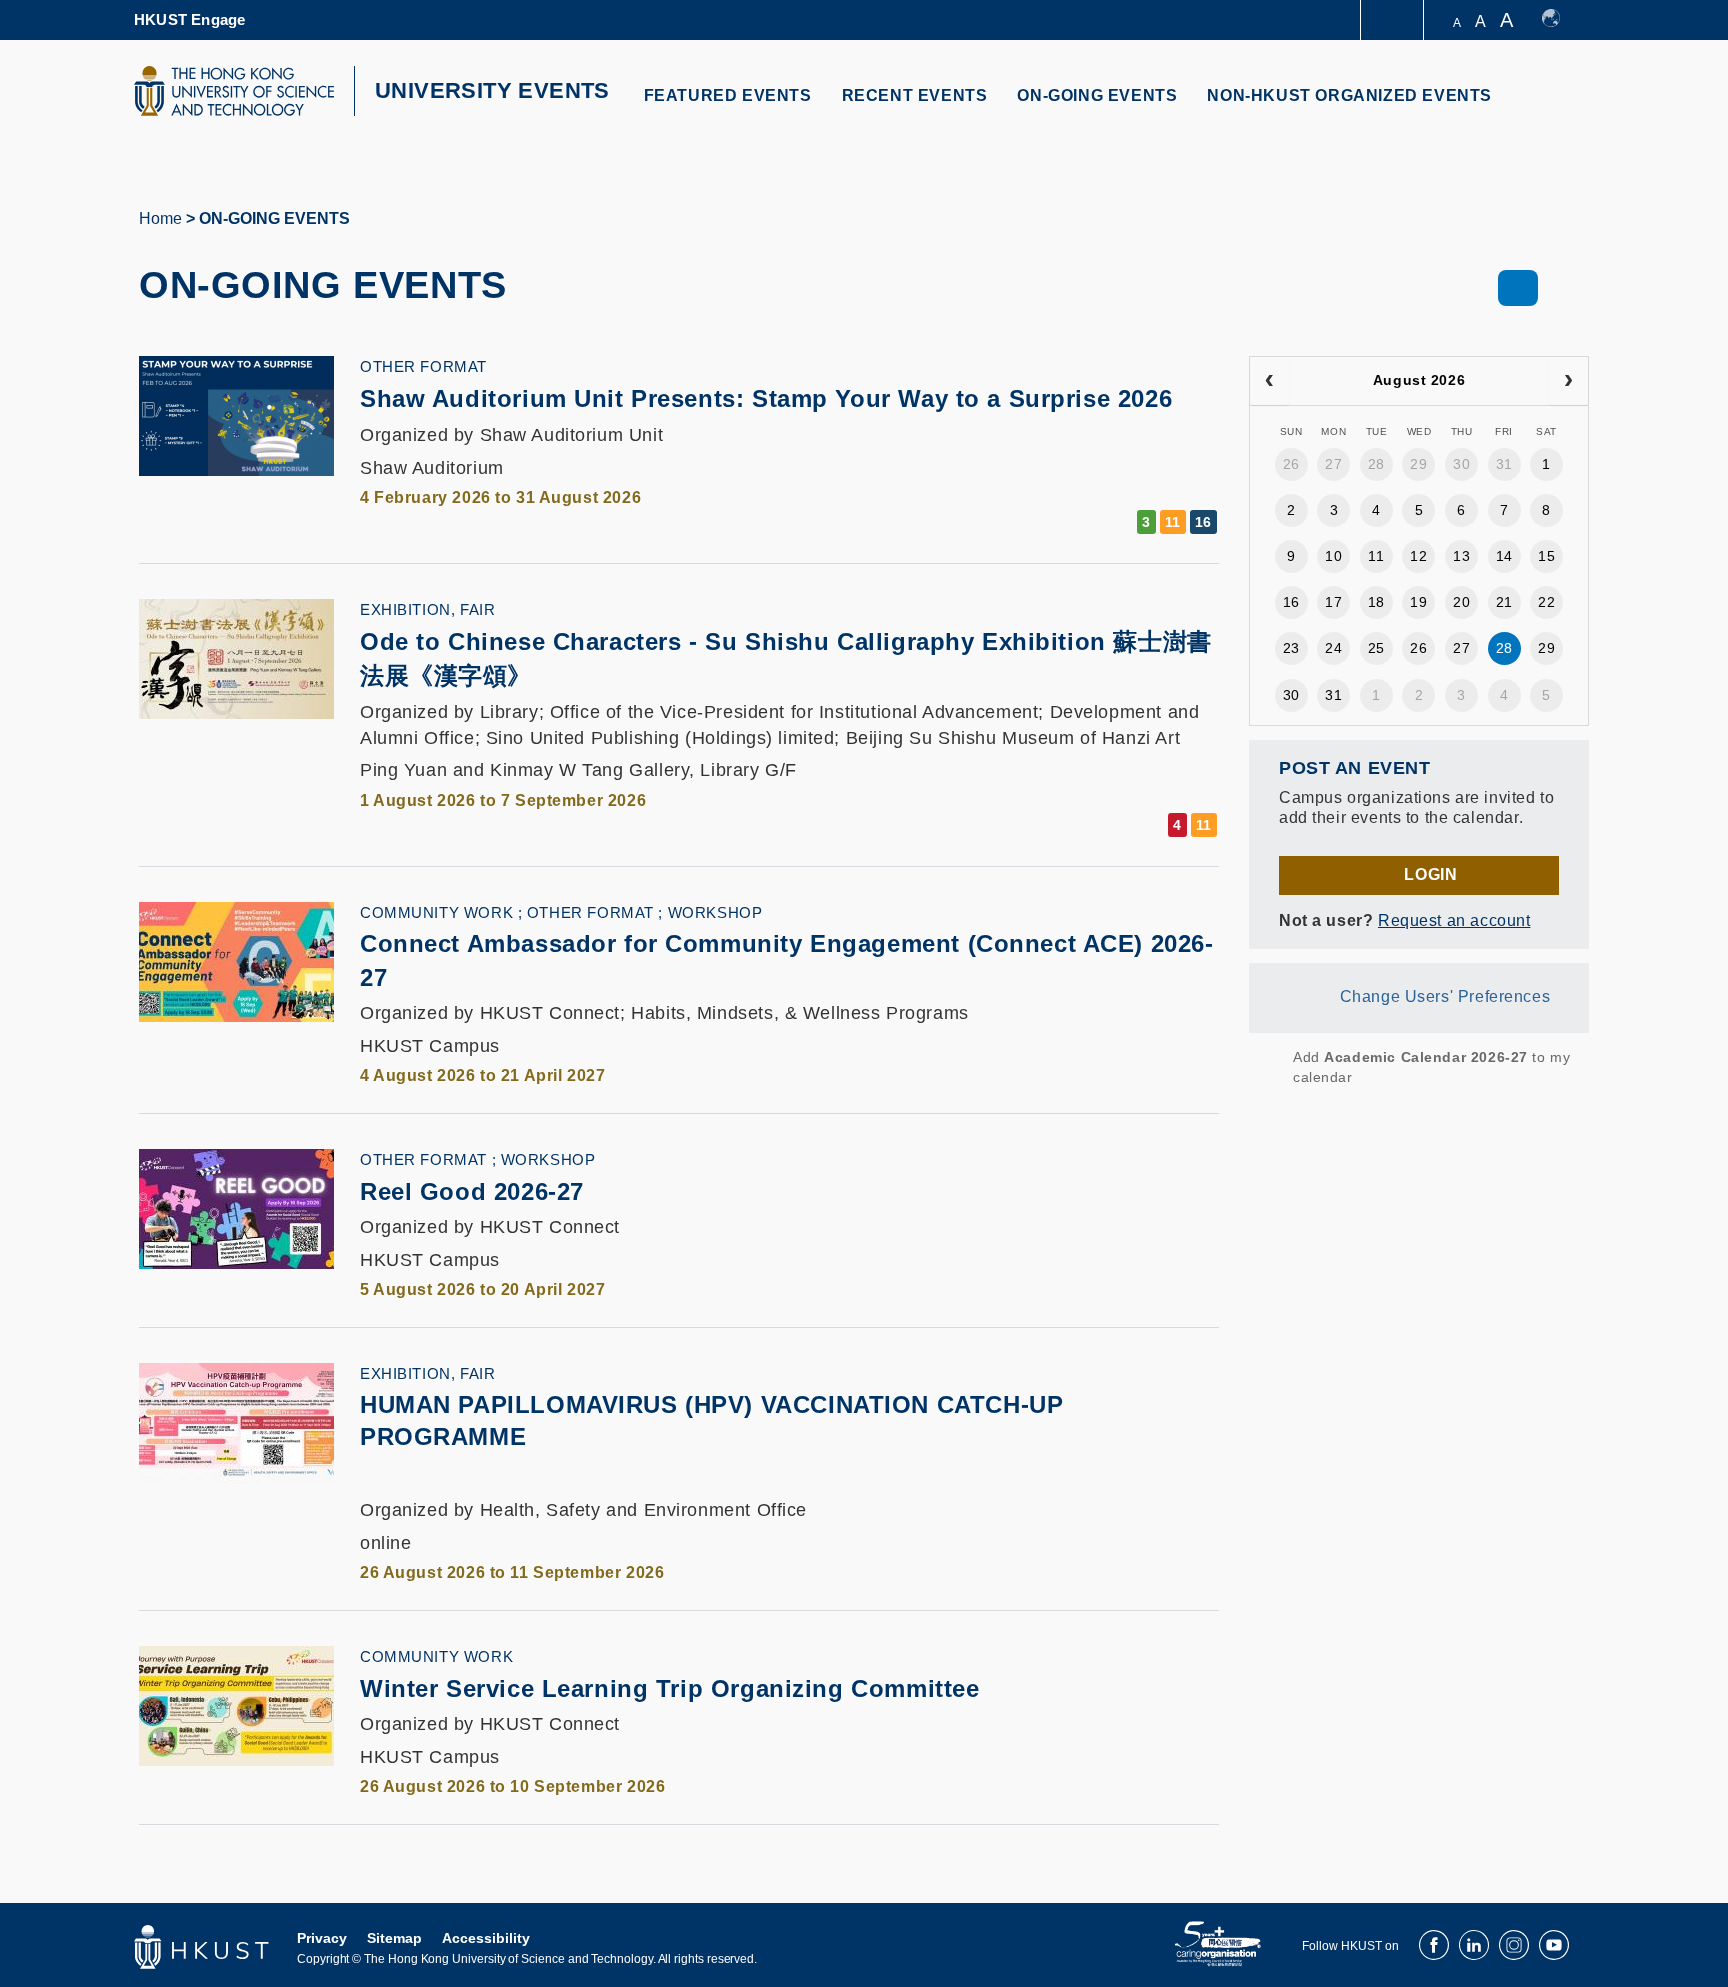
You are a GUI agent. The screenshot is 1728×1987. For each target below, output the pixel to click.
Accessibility (486, 1938)
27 (1333, 464)
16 (1291, 602)
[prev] (1269, 381)
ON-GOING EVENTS (1097, 95)
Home (160, 218)
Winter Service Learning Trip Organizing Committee (669, 1688)
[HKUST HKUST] (234, 91)
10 (1333, 556)
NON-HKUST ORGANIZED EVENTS (1349, 95)
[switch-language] (1560, 20)
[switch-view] (1518, 288)
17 (1333, 602)
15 (1546, 556)
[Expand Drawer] (1393, 20)
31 (1504, 464)
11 (1376, 556)
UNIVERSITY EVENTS (492, 90)
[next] (1568, 381)
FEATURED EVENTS (728, 95)
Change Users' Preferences (1445, 996)
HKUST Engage (189, 19)
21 (1504, 602)
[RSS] (1262, 1067)
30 (1461, 464)
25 (1376, 648)
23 (1291, 648)
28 (1376, 464)
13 (1461, 556)
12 (1418, 556)
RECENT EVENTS (915, 95)
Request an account (1454, 920)
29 (1418, 464)
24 (1333, 648)
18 (1376, 602)
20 (1461, 602)
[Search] (1560, 107)
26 (1291, 464)
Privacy (322, 1938)
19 (1418, 602)
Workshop (715, 912)
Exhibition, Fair (427, 609)
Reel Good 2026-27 (472, 1191)
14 (1504, 556)
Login (1430, 874)
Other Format (423, 366)
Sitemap (394, 1938)
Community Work (436, 912)
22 (1546, 602)
